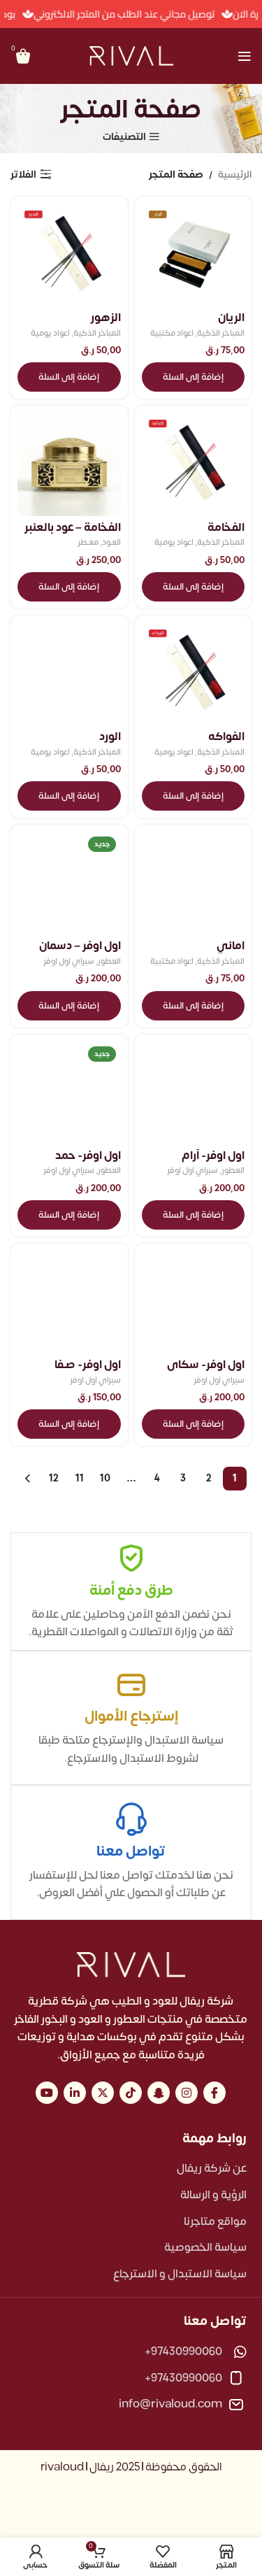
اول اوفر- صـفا (88, 1365)
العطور (109, 962)
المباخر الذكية (221, 334)
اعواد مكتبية (172, 334)
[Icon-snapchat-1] (159, 2093)
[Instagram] (187, 2093)
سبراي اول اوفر (69, 962)
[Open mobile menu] (245, 56)
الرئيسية (235, 175)
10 (105, 1478)
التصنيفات (124, 137)
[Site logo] (131, 56)
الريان (231, 318)
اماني (231, 946)
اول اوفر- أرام (213, 1155)
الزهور (106, 318)
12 (54, 1478)
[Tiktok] (131, 2093)
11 (80, 1478)
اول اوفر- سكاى (206, 1365)
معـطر (88, 543)
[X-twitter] (103, 2093)
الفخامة (226, 527)
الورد (110, 736)
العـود (111, 543)
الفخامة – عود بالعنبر (73, 527)
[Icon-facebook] (214, 2093)
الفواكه (226, 736)
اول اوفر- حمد (88, 1155)
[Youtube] (47, 2093)
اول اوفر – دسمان (80, 946)
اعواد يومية (50, 334)
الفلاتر (23, 175)
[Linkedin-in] (75, 2093)
